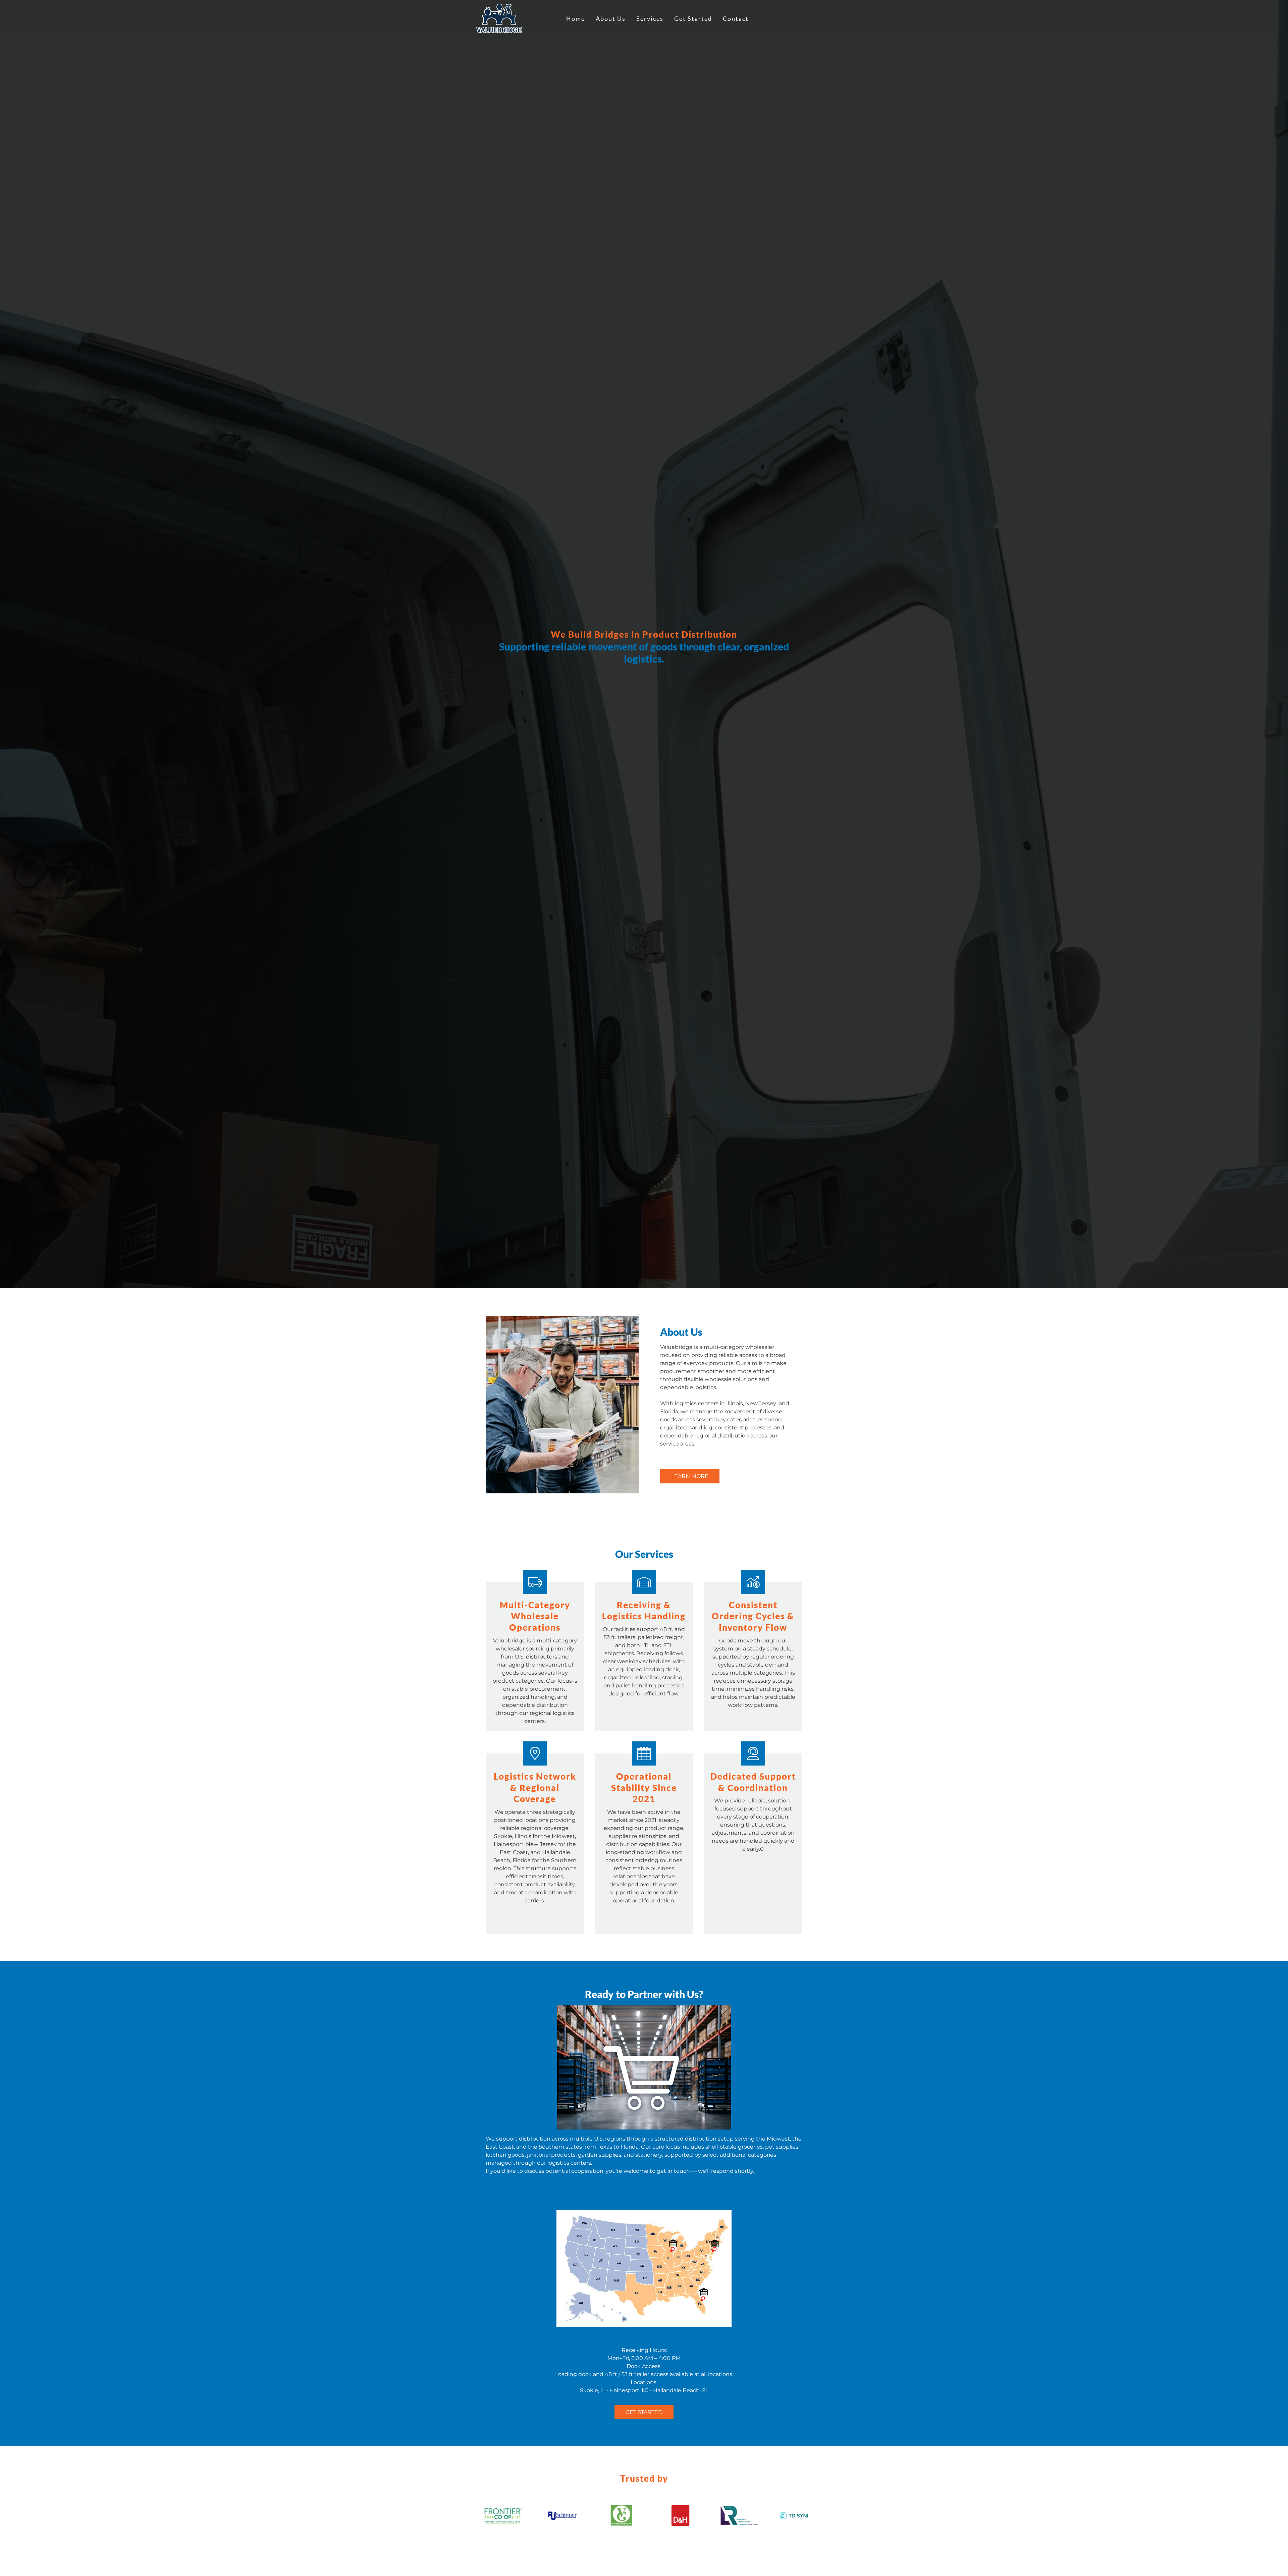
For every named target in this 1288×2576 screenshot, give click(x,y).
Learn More (690, 1476)
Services (650, 19)
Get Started (693, 19)
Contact (736, 19)
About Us (611, 19)
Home (576, 19)
